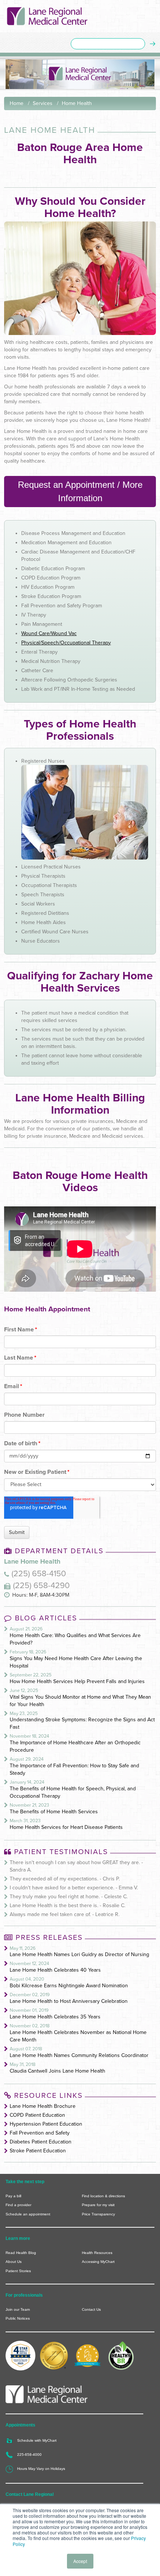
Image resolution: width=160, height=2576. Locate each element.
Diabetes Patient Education (41, 2142)
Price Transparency (98, 2214)
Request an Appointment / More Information (80, 491)
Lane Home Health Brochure (43, 2106)
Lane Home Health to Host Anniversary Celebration (69, 2001)
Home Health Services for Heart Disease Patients (66, 1827)
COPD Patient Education (37, 2115)
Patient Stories (18, 2271)
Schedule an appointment (28, 2214)
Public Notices (18, 2318)
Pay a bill (13, 2196)
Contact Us (91, 2309)
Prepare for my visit (98, 2205)
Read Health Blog (21, 2253)
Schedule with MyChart (37, 2440)
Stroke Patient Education (38, 2151)
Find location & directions (103, 2196)
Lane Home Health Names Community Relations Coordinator (79, 2055)
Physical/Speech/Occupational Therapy (66, 643)
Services (43, 103)
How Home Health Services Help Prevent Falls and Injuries (77, 1681)
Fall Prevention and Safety (40, 2133)
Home (17, 103)
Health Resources (97, 2253)
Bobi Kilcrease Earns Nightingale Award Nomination (69, 1986)
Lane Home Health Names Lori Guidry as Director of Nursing (79, 1954)
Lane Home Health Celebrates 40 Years (55, 1970)
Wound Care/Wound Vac (49, 633)
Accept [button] (80, 2561)
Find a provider (18, 2205)
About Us (14, 2262)
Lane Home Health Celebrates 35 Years (55, 2017)
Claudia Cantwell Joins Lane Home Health (57, 2071)
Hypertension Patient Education (46, 2124)
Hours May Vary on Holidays (41, 2469)
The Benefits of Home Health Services (54, 1812)
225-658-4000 (29, 2455)
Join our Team (18, 2309)
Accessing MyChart (98, 2262)
